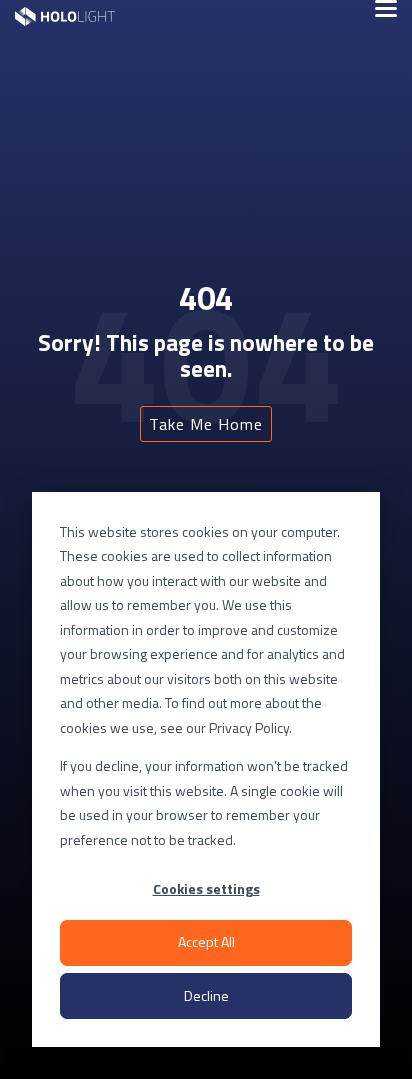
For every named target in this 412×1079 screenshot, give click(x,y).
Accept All (206, 941)
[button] (386, 7)
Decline (206, 995)
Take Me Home (206, 424)
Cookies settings (206, 888)
